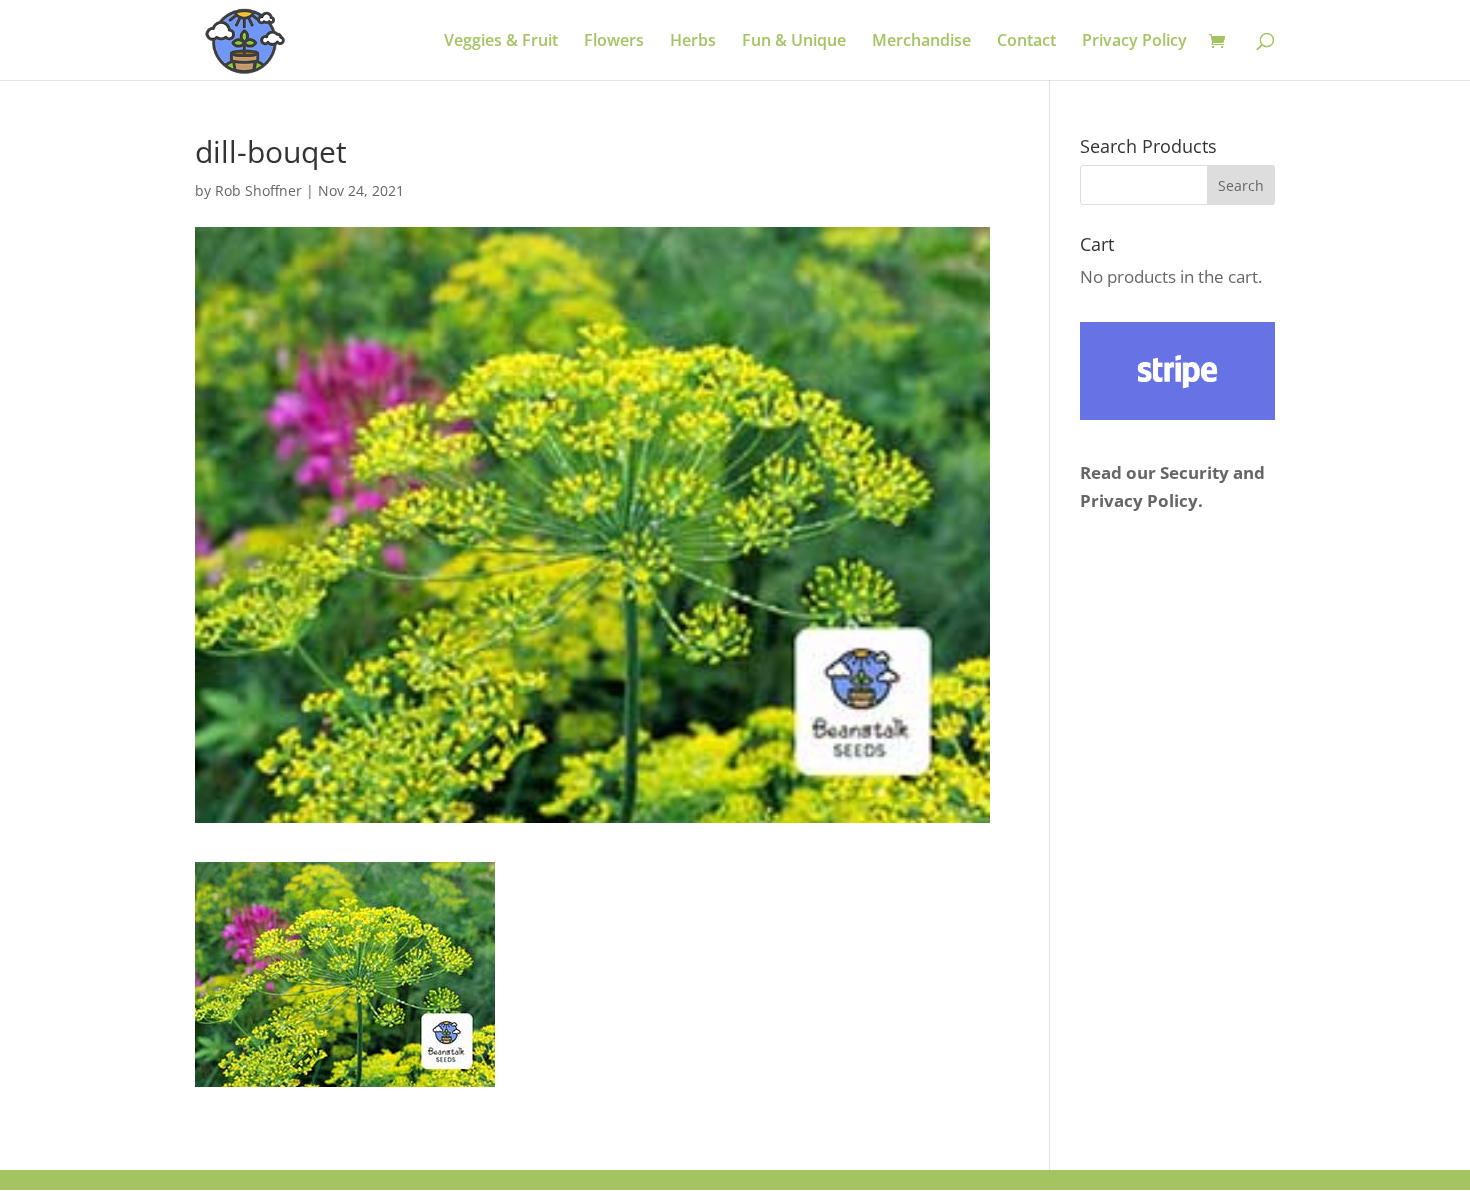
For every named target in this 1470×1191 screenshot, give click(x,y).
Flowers (614, 42)
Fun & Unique (794, 42)
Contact (1026, 42)
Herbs (693, 42)
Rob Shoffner (258, 190)
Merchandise (921, 42)
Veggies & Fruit (501, 42)
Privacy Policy (1134, 42)
